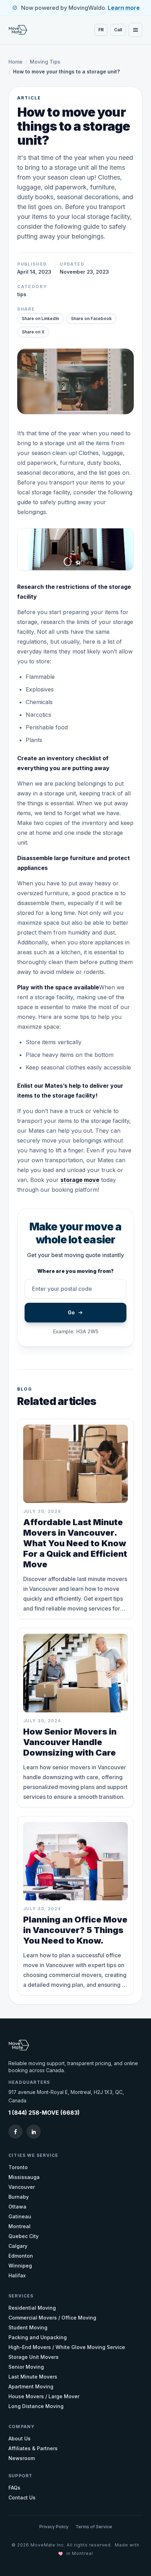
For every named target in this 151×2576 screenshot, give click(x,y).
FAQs (14, 2488)
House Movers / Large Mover (44, 2396)
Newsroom (22, 2458)
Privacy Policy (54, 2527)
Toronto (18, 2167)
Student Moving (28, 2327)
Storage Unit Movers (34, 2357)
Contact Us (22, 2497)
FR (101, 30)
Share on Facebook (91, 318)
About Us (19, 2438)
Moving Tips (45, 62)
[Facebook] (15, 2132)
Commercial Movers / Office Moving (52, 2318)
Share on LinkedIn (40, 318)
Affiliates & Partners (33, 2448)
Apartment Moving (31, 2386)
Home (15, 62)
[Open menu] (136, 30)
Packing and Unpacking (38, 2337)
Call (118, 30)
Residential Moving (32, 2308)
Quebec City (24, 2236)
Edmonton (21, 2256)
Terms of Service (94, 2527)
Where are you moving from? (75, 1271)
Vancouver (22, 2187)
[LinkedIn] (34, 2132)
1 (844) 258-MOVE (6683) (44, 2113)
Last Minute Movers (33, 2377)
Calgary (18, 2246)
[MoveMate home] (22, 30)
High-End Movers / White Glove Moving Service (67, 2347)
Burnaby (19, 2197)
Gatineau (20, 2216)
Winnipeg (20, 2266)
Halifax (17, 2275)
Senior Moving (26, 2367)
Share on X (33, 332)
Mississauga (24, 2177)
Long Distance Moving (36, 2406)
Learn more (124, 8)
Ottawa (17, 2207)
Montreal (19, 2226)
